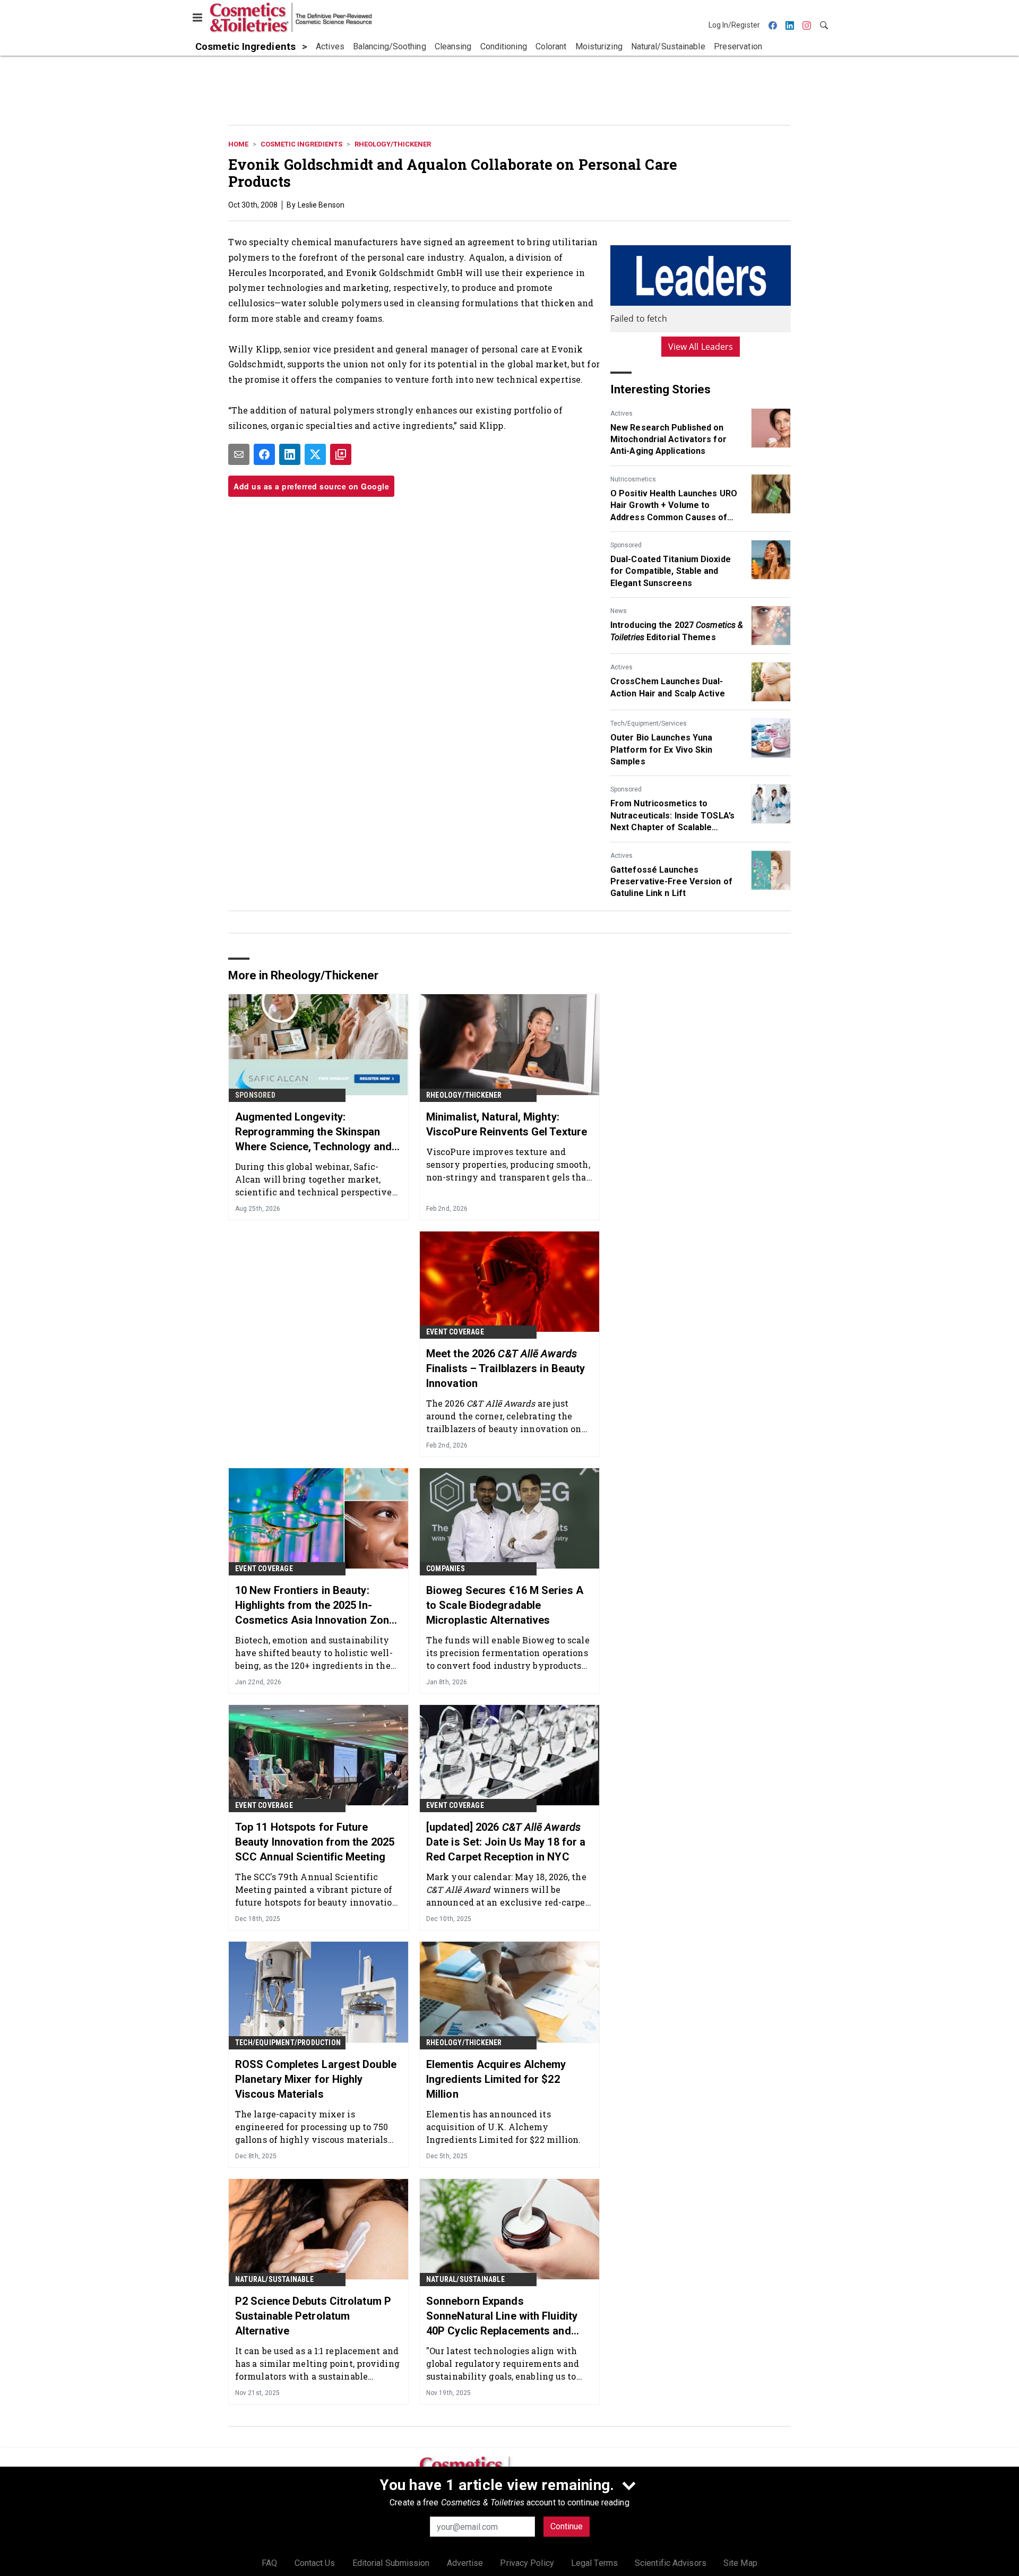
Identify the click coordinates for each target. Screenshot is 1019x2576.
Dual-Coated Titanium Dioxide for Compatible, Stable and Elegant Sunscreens (671, 571)
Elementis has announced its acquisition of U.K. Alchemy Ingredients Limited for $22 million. (504, 2127)
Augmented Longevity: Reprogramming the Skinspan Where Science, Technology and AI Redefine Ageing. (313, 1132)
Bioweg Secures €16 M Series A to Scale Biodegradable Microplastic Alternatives (505, 1605)
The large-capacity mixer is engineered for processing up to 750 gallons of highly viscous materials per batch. (312, 2127)
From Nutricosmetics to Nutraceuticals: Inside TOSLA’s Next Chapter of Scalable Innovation (672, 816)
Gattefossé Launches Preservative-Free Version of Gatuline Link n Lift (671, 882)
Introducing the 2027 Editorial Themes (677, 631)
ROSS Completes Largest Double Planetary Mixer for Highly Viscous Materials (316, 2079)
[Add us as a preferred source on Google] (341, 454)
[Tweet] (315, 454)
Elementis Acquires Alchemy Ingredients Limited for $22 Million (496, 2079)
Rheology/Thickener (393, 144)
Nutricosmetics (633, 479)
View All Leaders (701, 347)
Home (238, 144)
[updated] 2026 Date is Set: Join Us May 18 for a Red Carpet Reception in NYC (506, 1842)
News (619, 611)
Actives (621, 413)
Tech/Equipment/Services (649, 723)
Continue (567, 2526)
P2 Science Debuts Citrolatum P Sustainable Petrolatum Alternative (313, 2316)
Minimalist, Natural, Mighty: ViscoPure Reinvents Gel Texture (507, 1124)
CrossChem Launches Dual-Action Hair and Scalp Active (668, 687)
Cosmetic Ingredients (301, 144)
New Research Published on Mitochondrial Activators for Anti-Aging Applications (668, 440)
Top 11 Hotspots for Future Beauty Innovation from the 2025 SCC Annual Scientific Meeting (315, 1842)
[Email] (239, 454)
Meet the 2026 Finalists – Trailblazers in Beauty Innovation (506, 1368)
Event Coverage (455, 1332)
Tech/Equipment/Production (288, 2043)
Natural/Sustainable (274, 2279)
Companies (446, 1569)
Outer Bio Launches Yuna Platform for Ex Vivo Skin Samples (662, 749)
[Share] (264, 454)
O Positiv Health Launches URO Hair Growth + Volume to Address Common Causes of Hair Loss (674, 506)
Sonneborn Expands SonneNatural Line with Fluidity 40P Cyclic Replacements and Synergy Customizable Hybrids (502, 2316)
